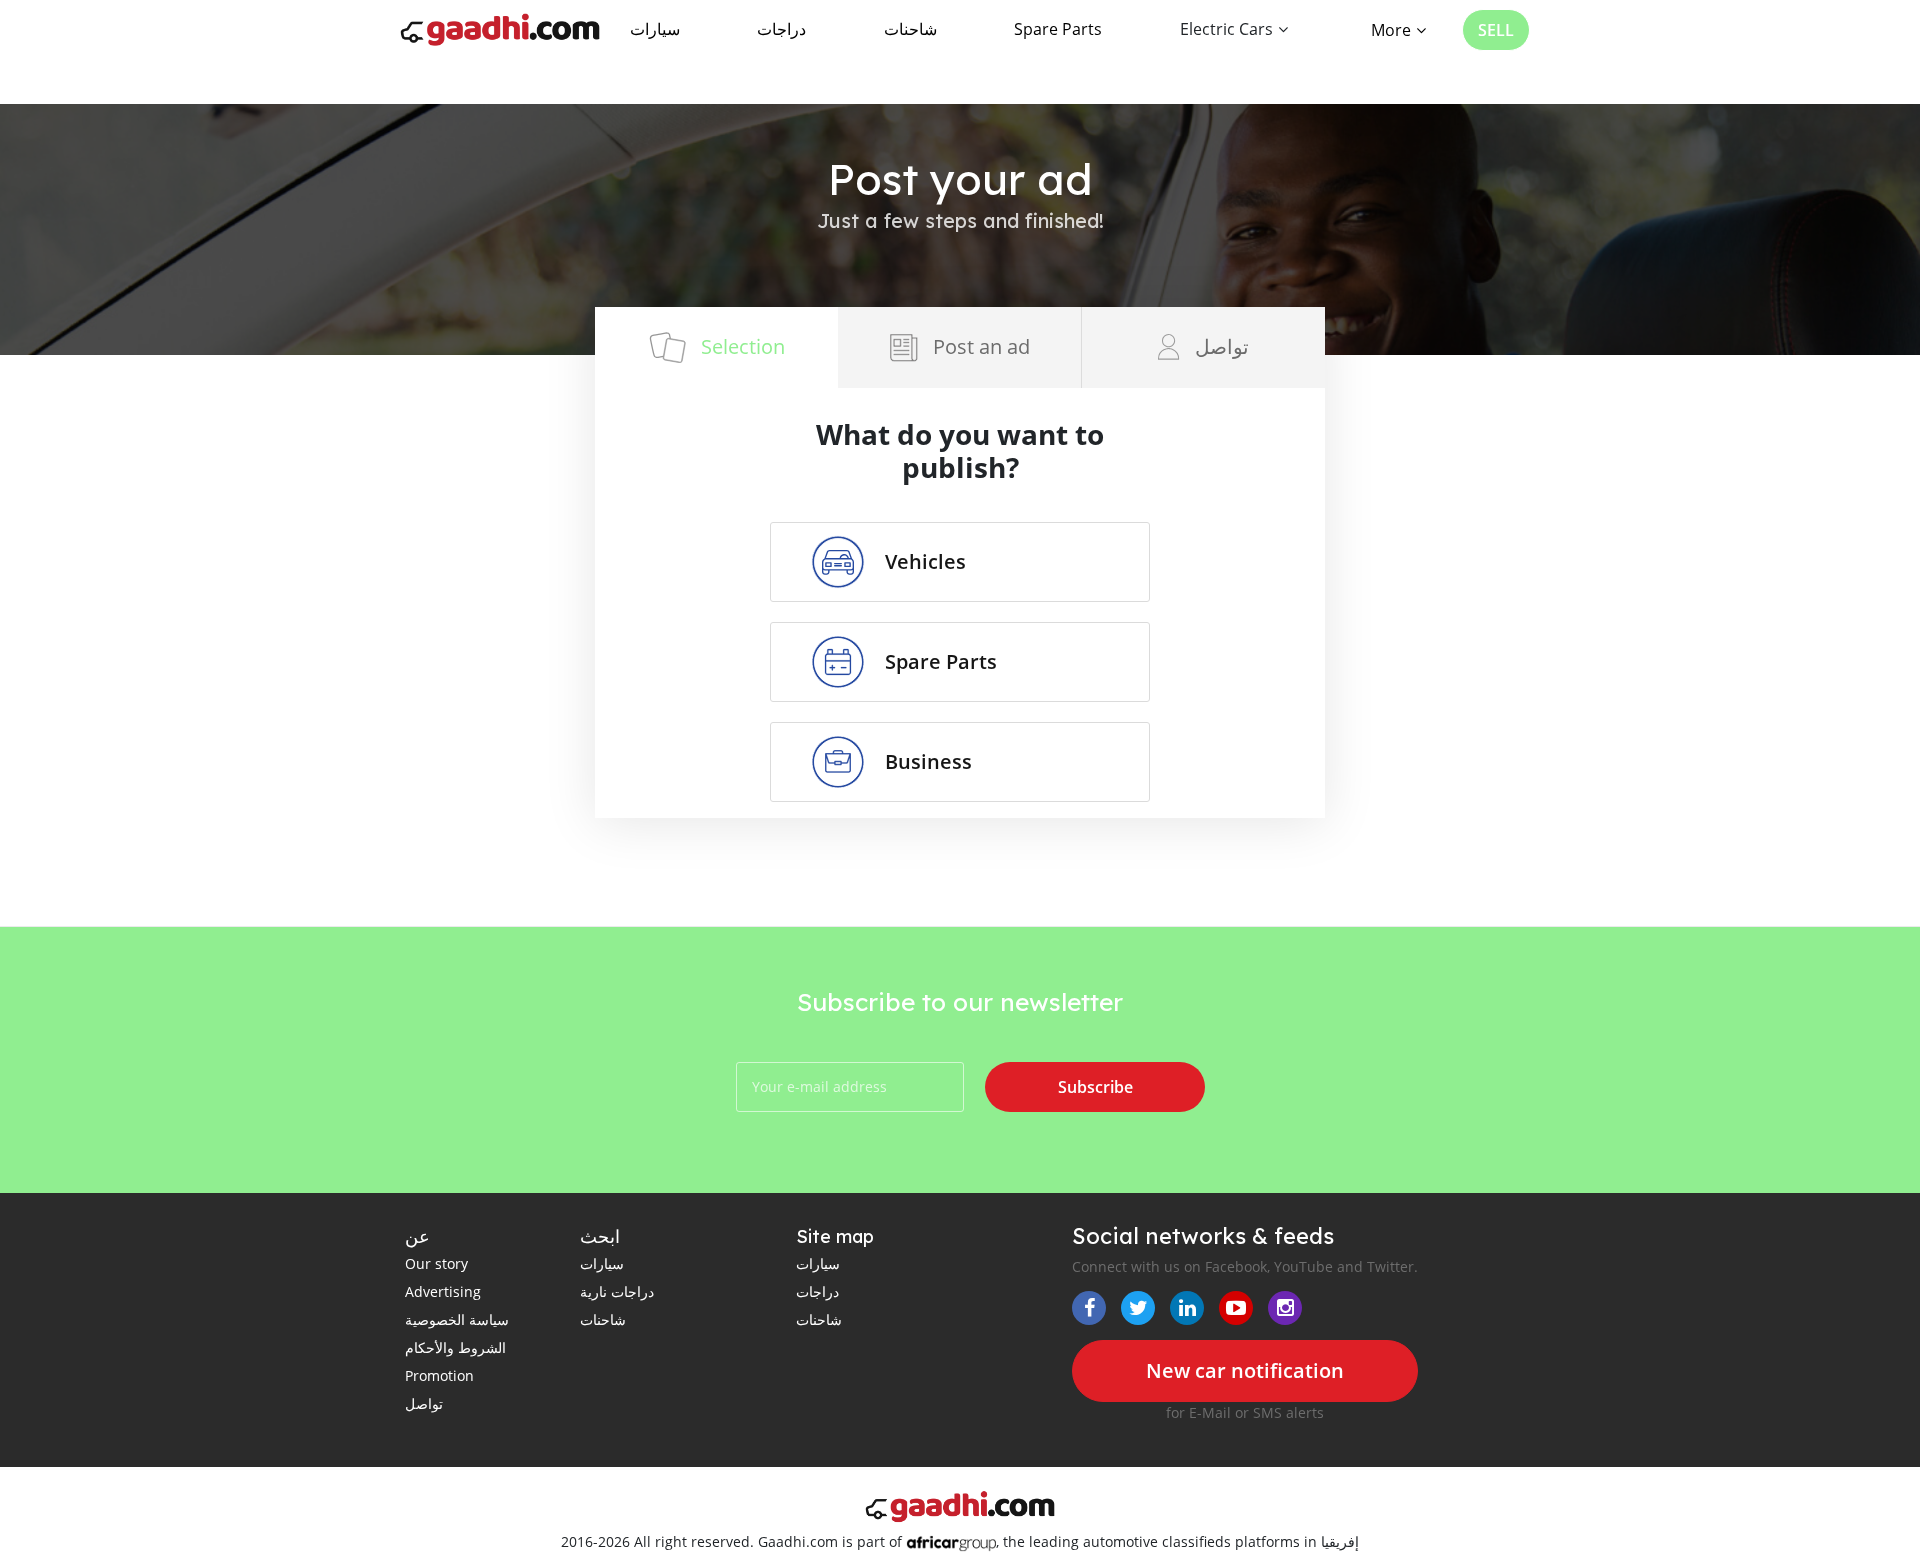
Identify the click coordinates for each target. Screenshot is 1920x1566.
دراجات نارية (617, 1291)
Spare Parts (1058, 29)
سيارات (655, 29)
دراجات (781, 29)
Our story (436, 1263)
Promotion (439, 1375)
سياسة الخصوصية (457, 1319)
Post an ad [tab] (981, 346)
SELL (1496, 30)
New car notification (1245, 1370)
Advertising (443, 1291)
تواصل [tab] (1222, 346)
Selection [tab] (743, 346)
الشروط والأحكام (455, 1347)
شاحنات (910, 29)
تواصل (424, 1403)
